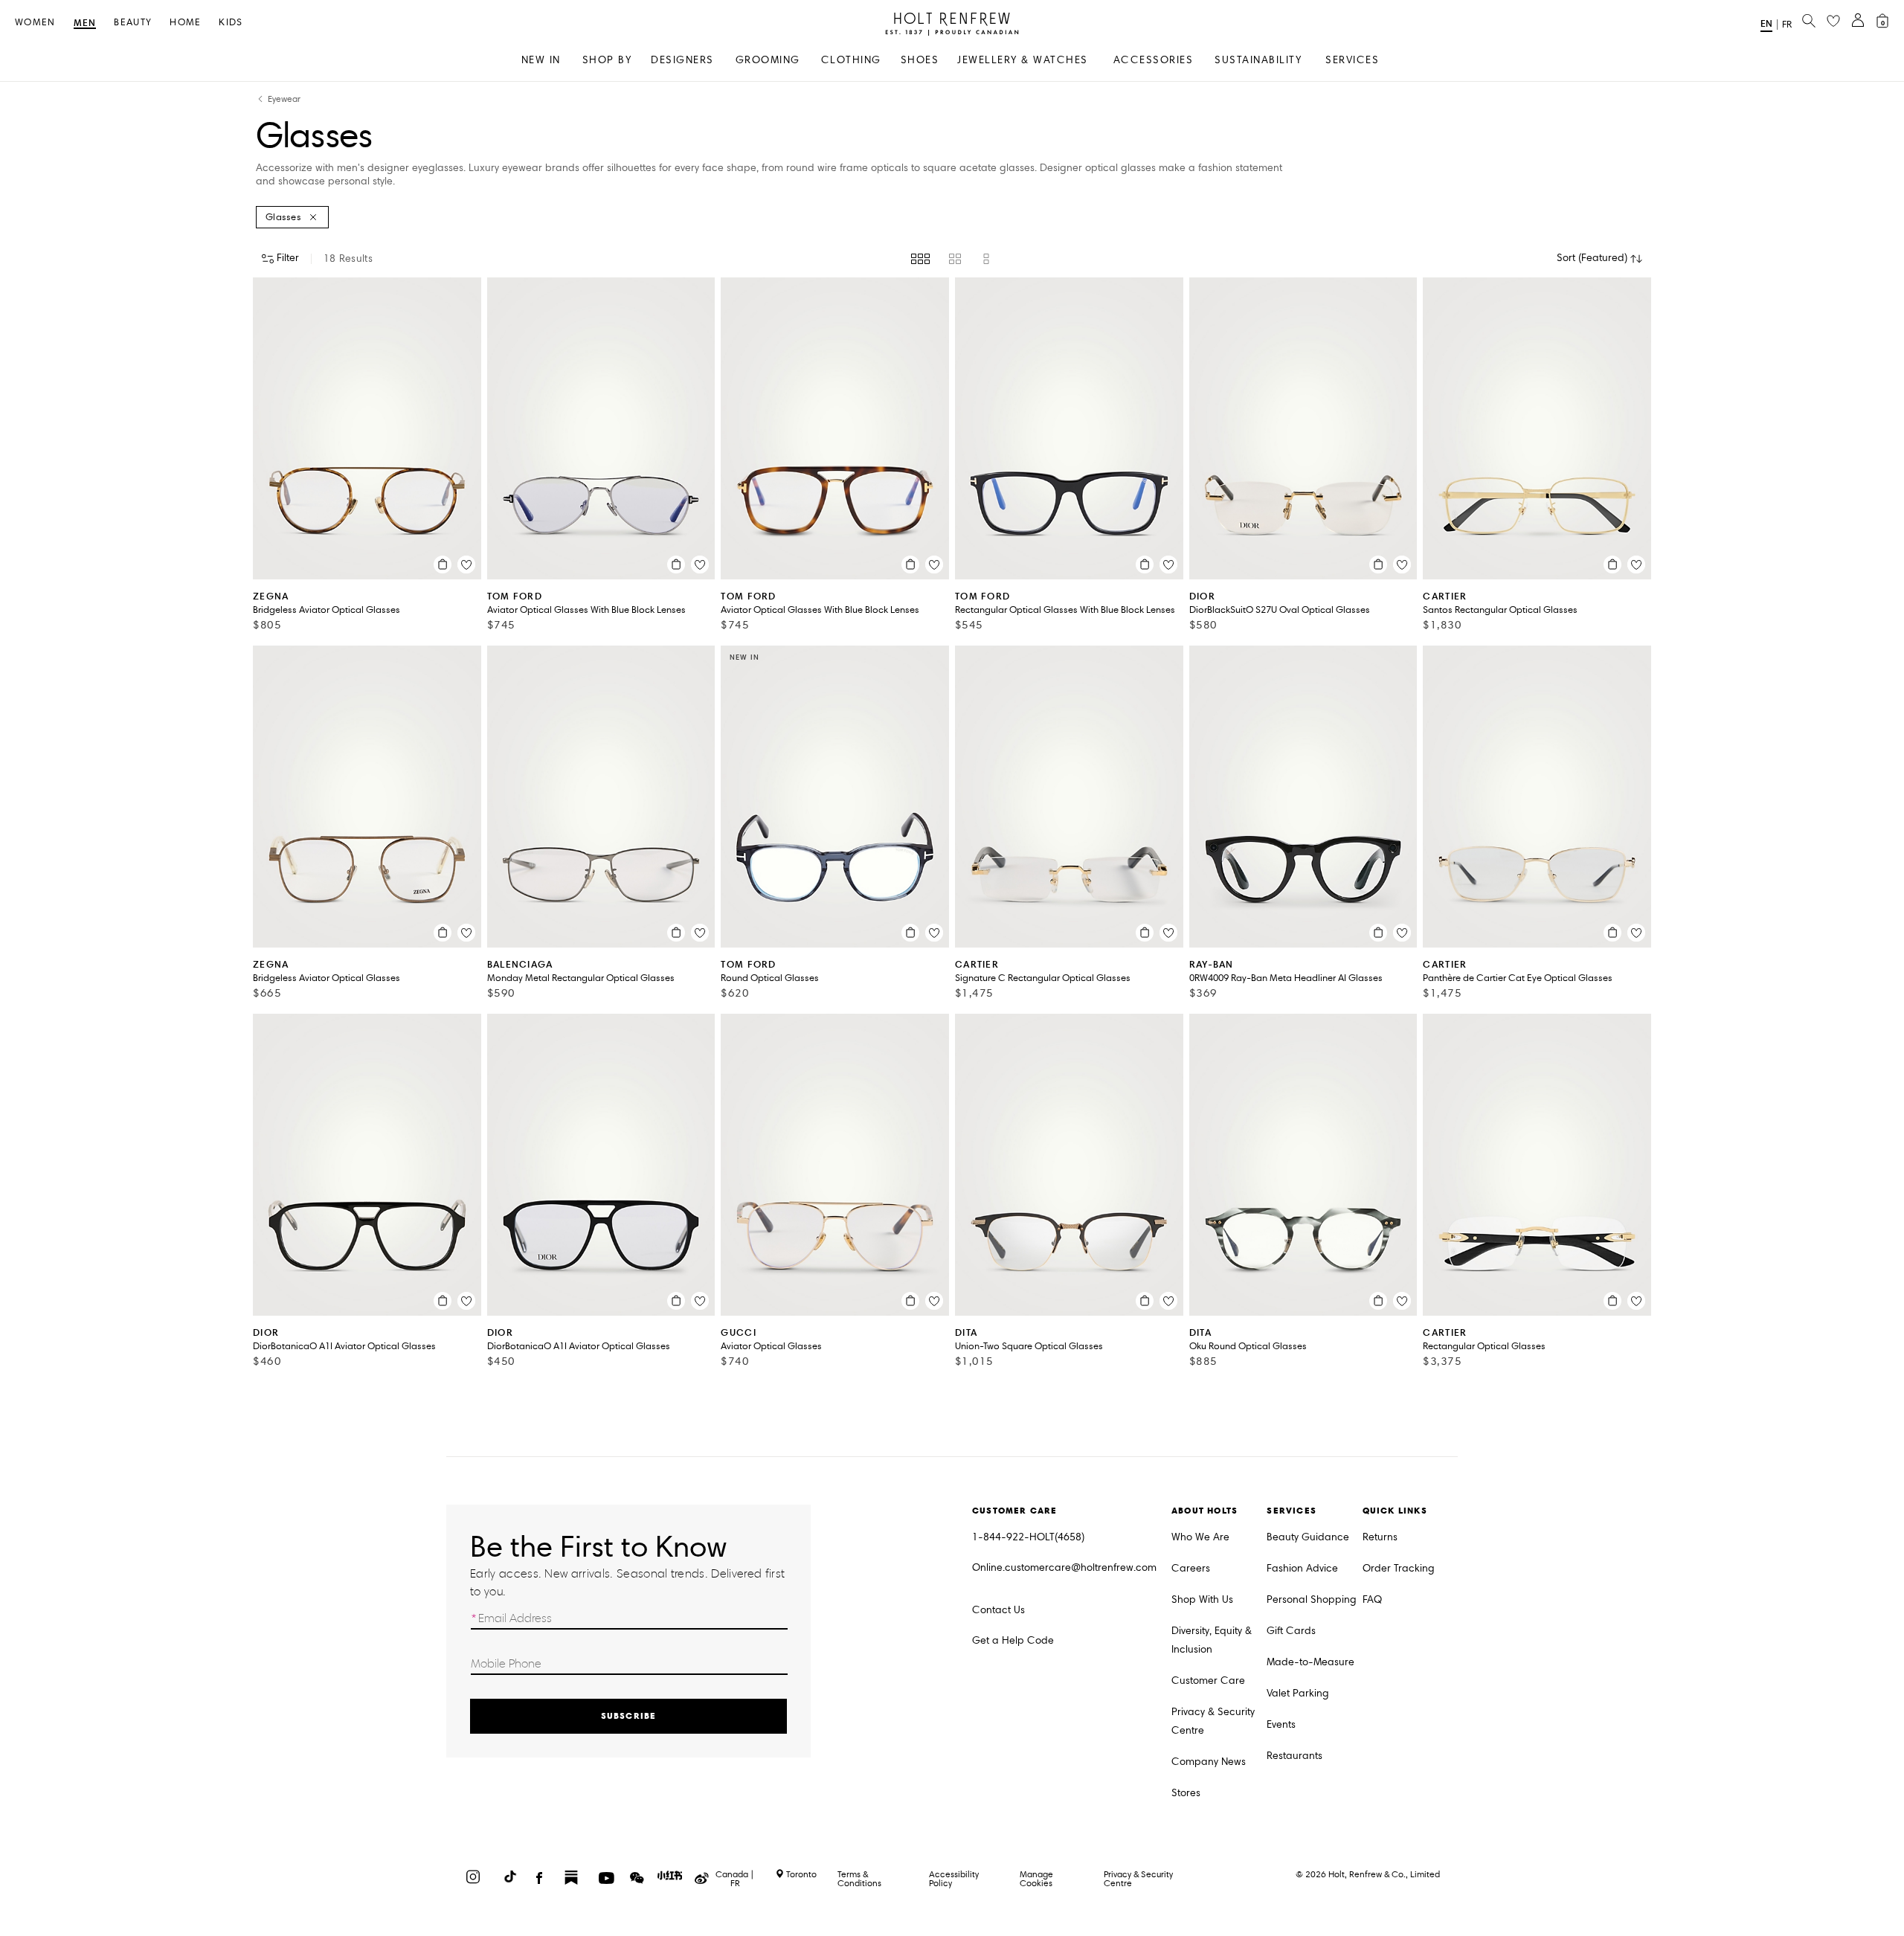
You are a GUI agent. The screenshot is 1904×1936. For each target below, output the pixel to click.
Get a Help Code (1013, 1640)
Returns (1380, 1537)
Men (85, 23)
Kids (231, 23)
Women (35, 23)
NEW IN (541, 60)
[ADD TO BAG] (443, 565)
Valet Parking (1298, 1693)
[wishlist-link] (1833, 22)
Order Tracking (1399, 1568)
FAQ (1372, 1599)
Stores (1186, 1793)
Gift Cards (1291, 1631)
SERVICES (1352, 60)
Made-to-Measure (1310, 1662)
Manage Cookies (1036, 1878)
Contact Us (998, 1610)
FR (1787, 25)
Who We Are (1200, 1537)
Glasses (283, 217)
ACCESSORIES (1154, 60)
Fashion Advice (1302, 1568)
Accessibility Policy (954, 1878)
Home (185, 23)
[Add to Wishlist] (466, 565)
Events (1281, 1724)
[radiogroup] (952, 259)
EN (1766, 23)
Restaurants (1294, 1756)
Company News (1209, 1762)
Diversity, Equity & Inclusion (1212, 1640)
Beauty (133, 23)
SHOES (920, 60)
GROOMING (768, 60)
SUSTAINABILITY (1258, 60)
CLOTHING (851, 60)
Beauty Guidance (1308, 1537)
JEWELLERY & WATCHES (1023, 60)
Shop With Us (1202, 1599)
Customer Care (1208, 1681)
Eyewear (284, 99)
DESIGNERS (682, 60)
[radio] (920, 259)
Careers (1191, 1568)
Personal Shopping (1312, 1599)
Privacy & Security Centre (1213, 1721)
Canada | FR (735, 1879)
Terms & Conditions (859, 1878)
